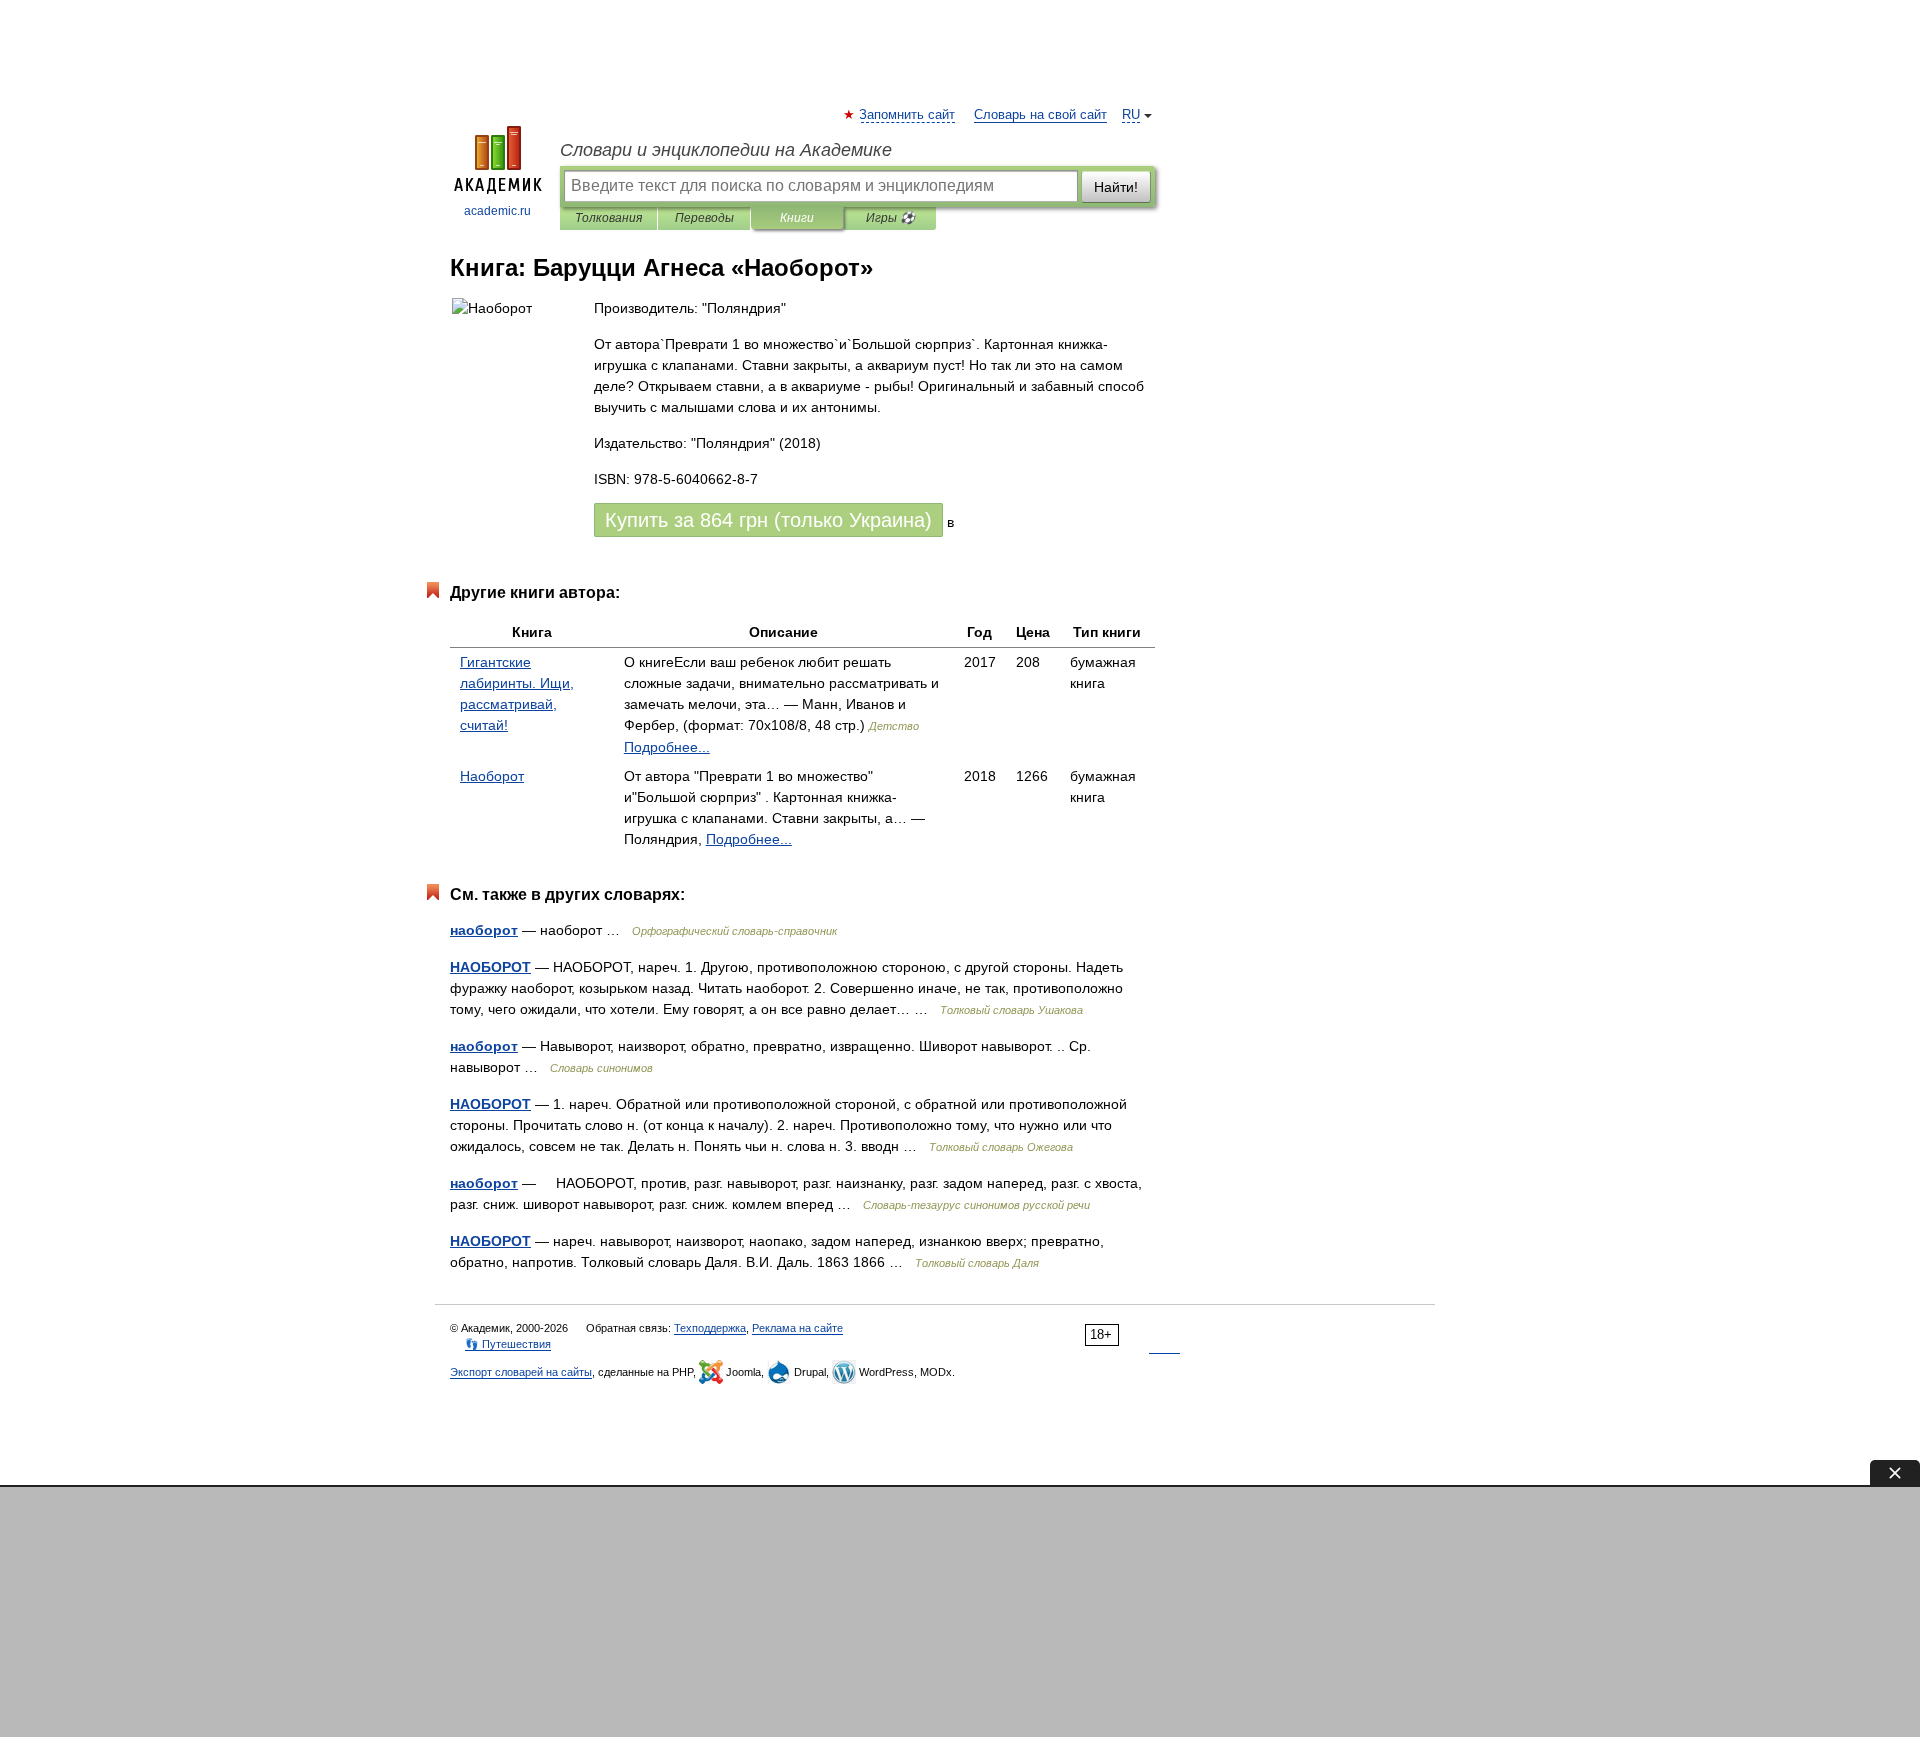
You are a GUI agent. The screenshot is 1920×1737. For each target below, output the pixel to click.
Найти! (1116, 187)
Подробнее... (667, 747)
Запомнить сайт (908, 115)
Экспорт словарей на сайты (521, 1372)
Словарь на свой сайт (1040, 115)
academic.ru (497, 211)
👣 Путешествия (508, 1344)
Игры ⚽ (890, 218)
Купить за (768, 520)
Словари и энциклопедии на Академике (726, 150)
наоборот (484, 930)
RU (1131, 115)
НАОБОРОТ (490, 967)
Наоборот (492, 776)
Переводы (704, 218)
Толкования (608, 218)
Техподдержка (710, 1328)
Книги (797, 218)
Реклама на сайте (797, 1328)
